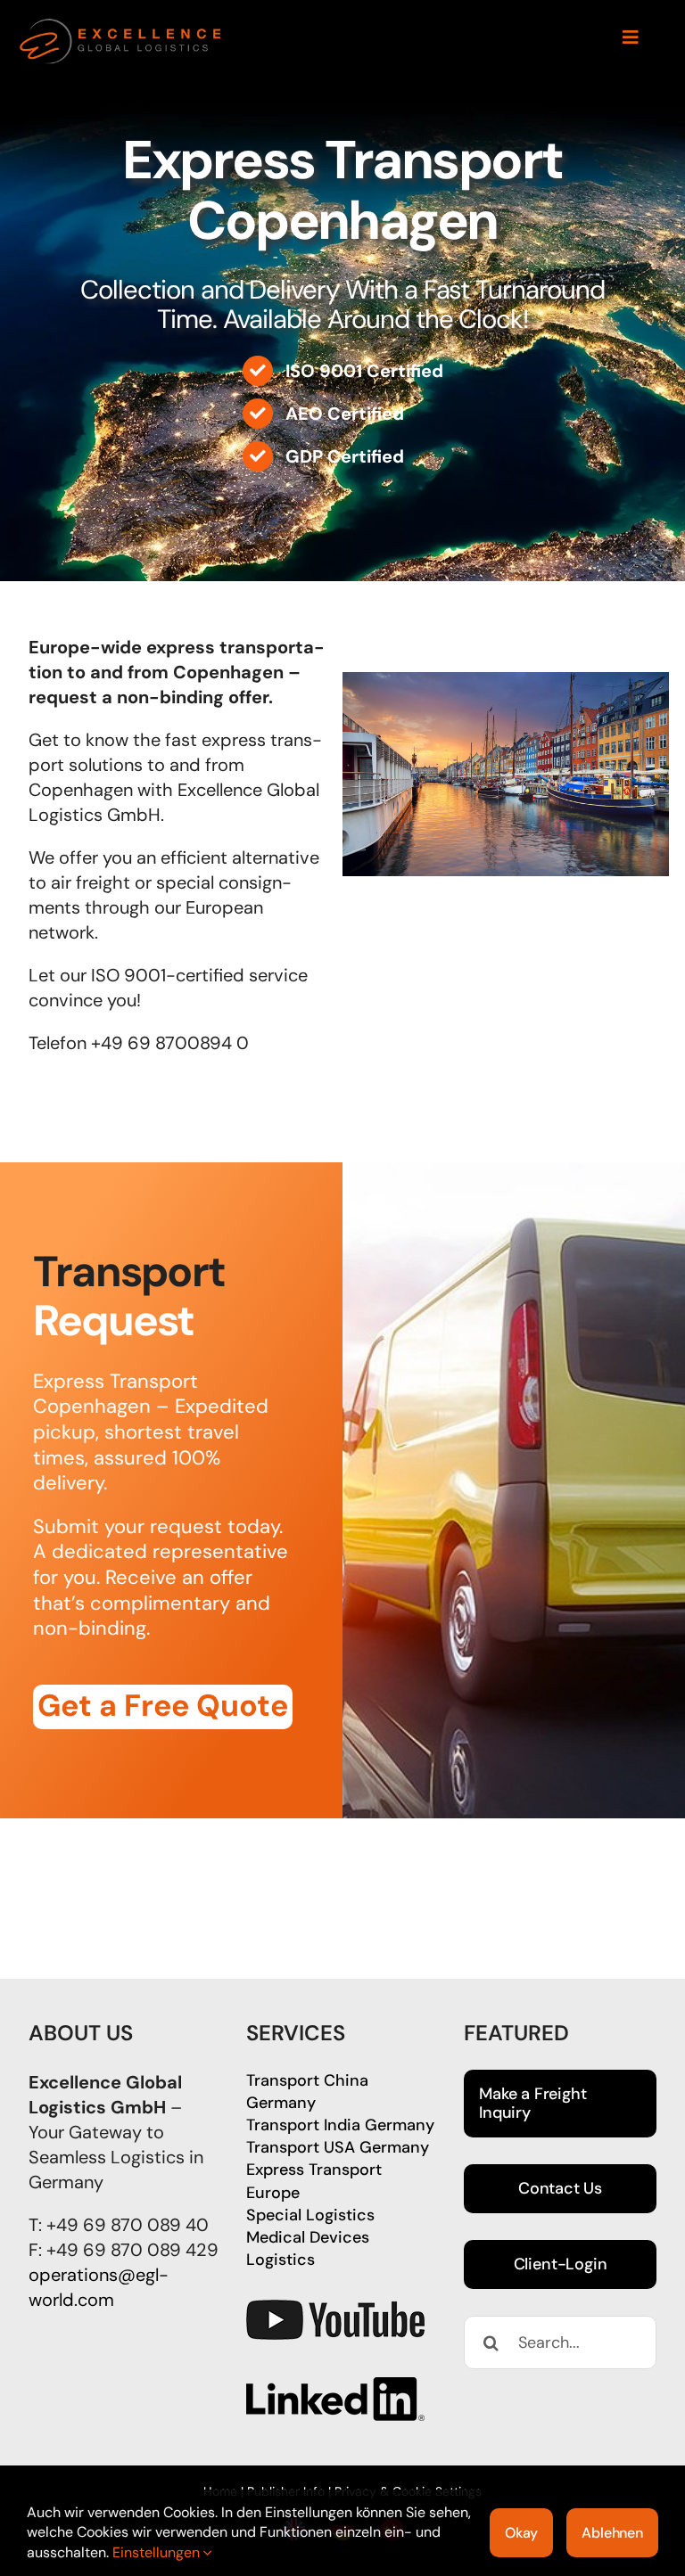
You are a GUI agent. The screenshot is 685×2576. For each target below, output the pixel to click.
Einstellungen (158, 2552)
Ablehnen (612, 2533)
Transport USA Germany (338, 2147)
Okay (521, 2533)
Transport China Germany (307, 2092)
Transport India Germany (340, 2125)
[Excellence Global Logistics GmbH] (121, 25)
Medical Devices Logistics (308, 2248)
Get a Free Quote (163, 1706)
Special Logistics (310, 2215)
